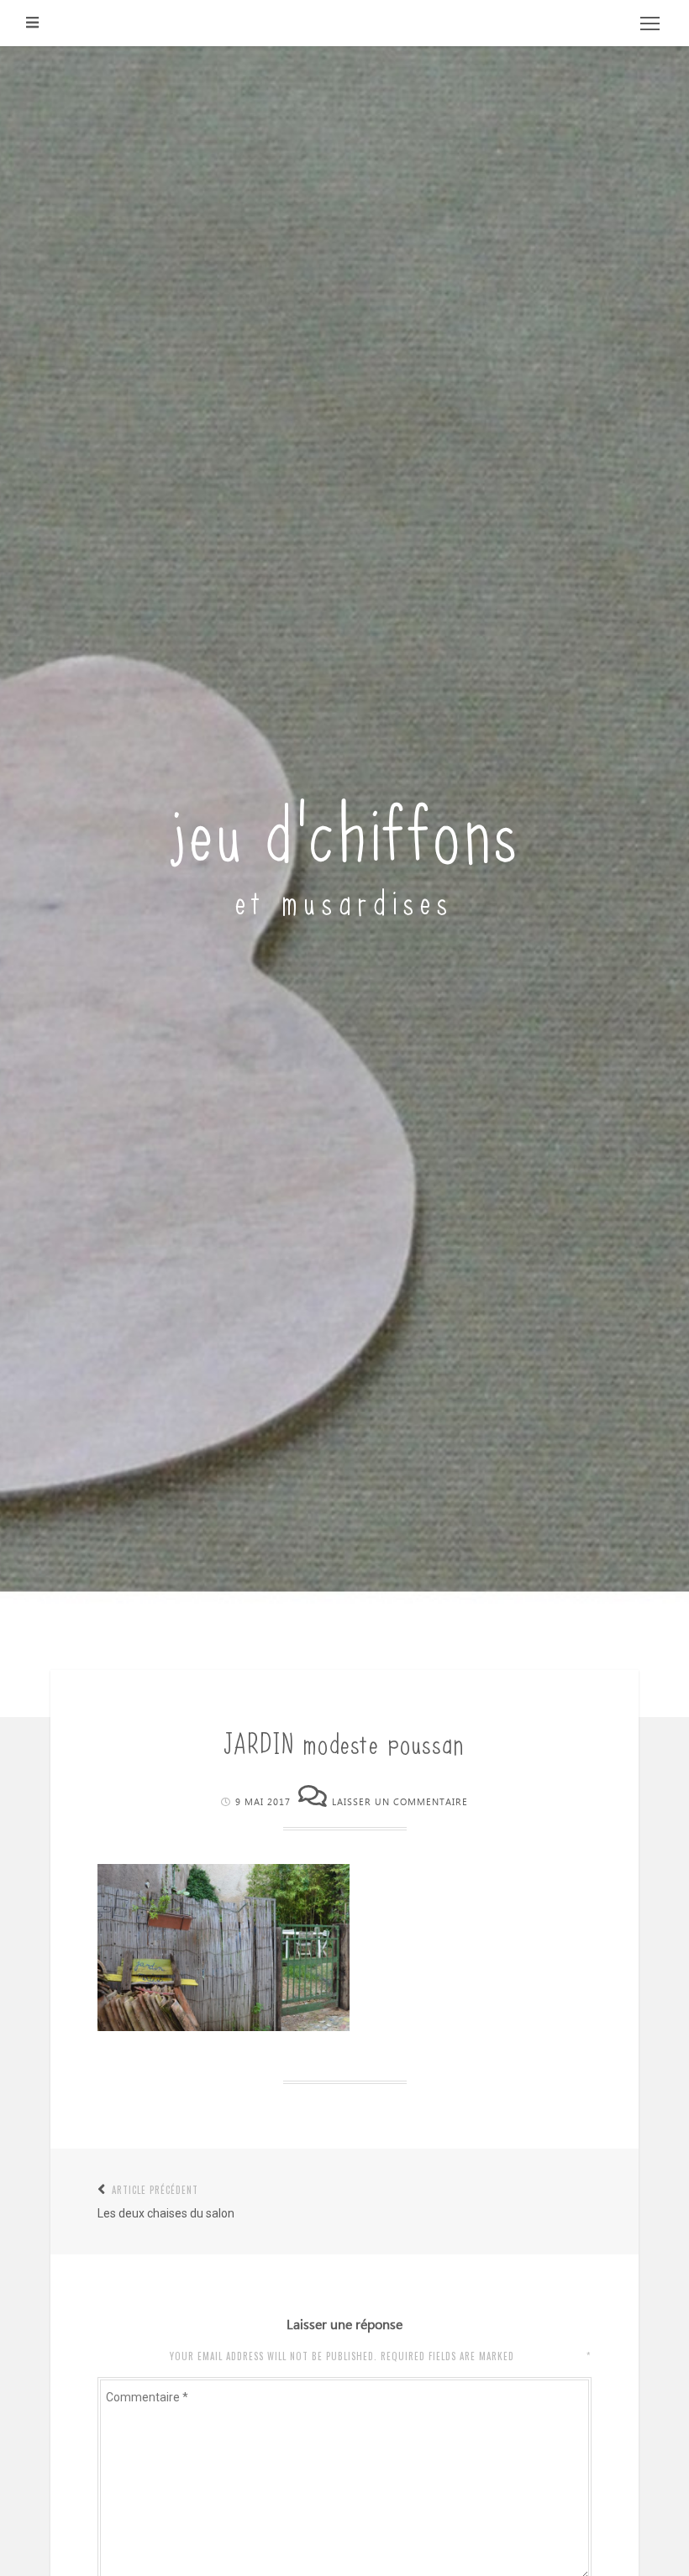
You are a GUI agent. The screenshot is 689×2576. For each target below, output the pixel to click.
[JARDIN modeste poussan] (224, 2027)
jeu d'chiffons (345, 827)
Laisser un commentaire (400, 1802)
